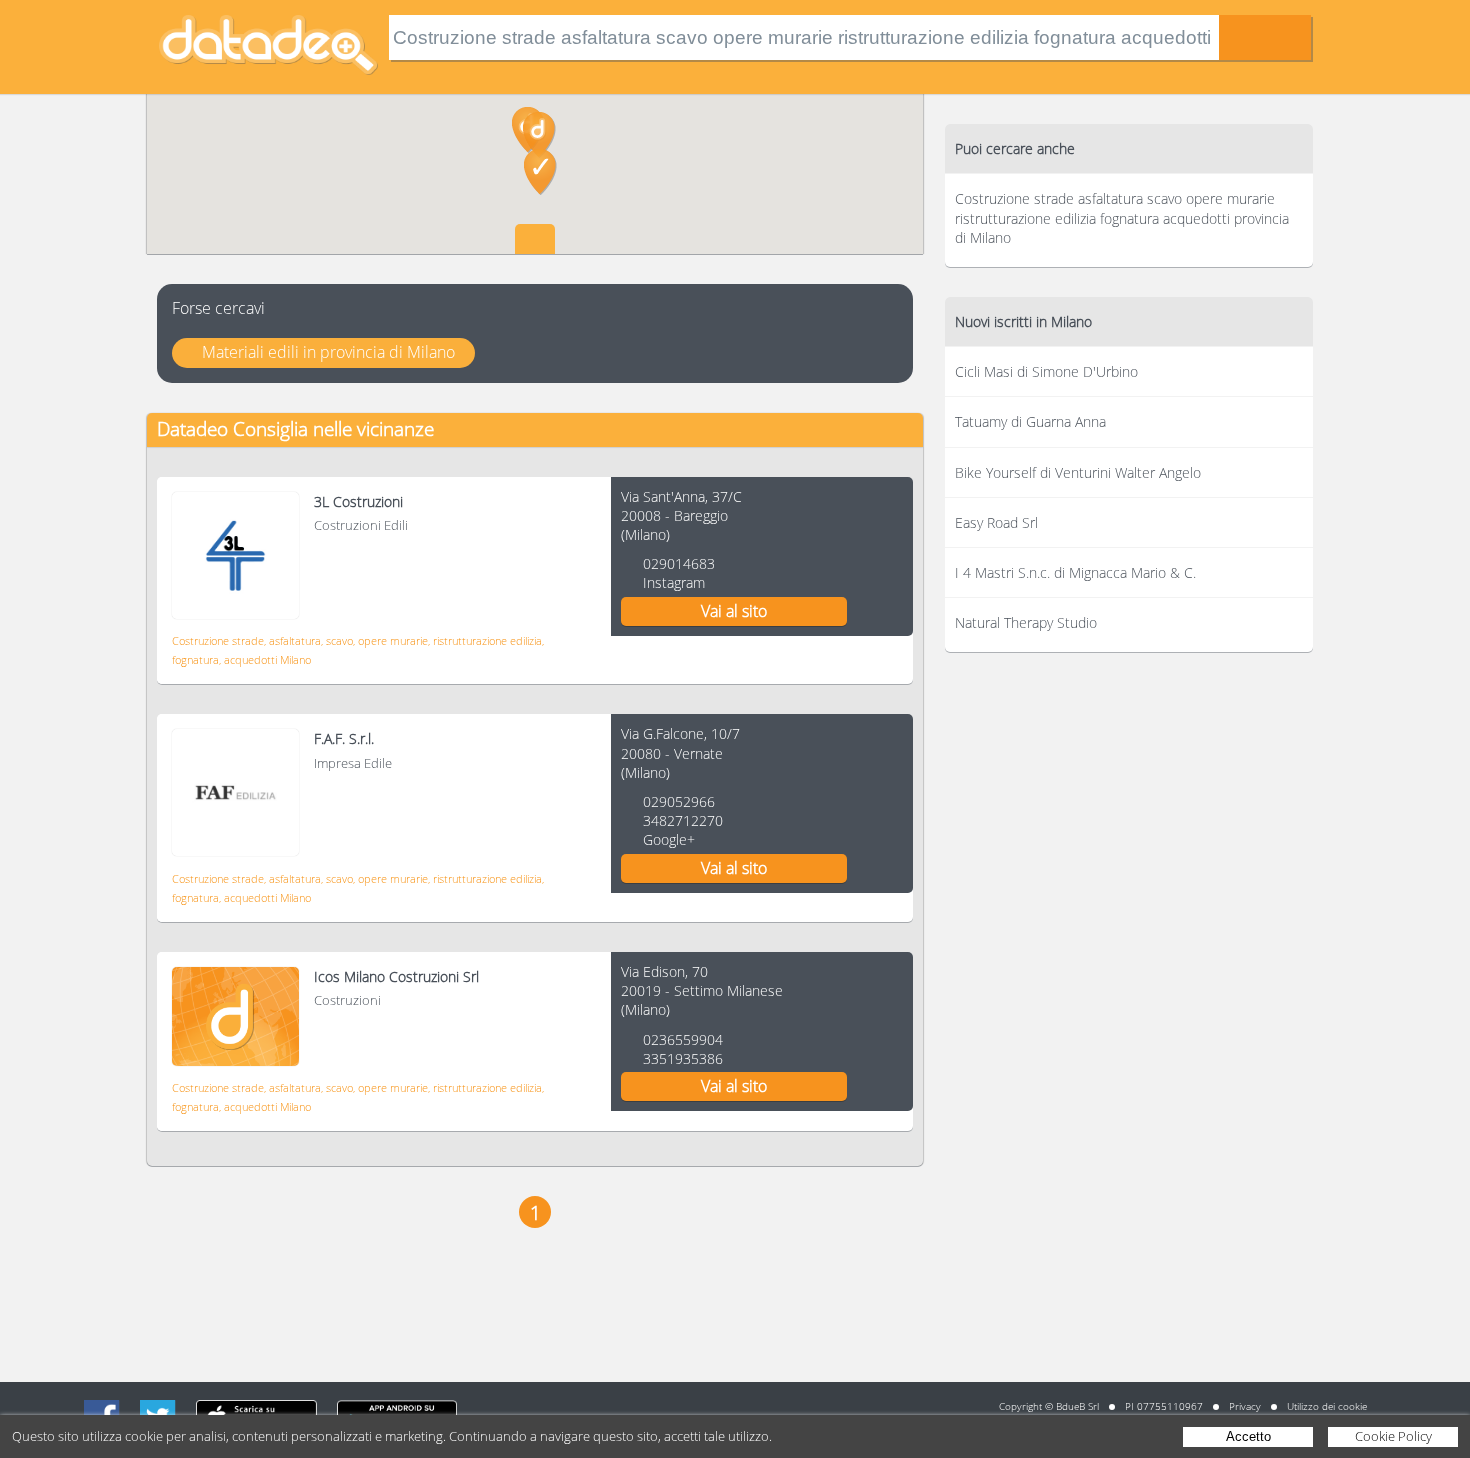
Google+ (669, 839)
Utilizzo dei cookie (1327, 1406)
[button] (539, 135)
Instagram (674, 582)
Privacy (1245, 1406)
